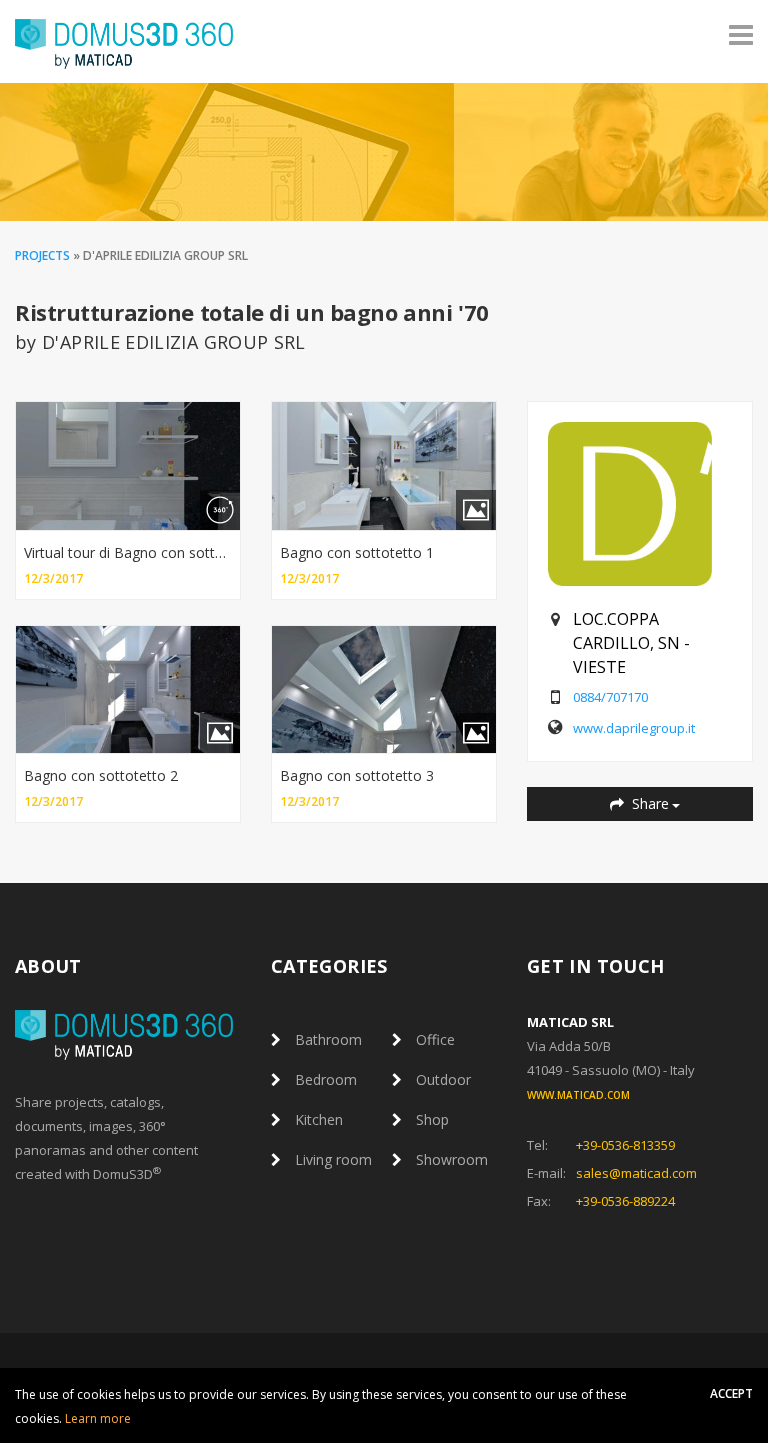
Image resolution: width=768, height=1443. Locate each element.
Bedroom (326, 1079)
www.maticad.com (578, 1095)
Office (435, 1039)
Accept (731, 1393)
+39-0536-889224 (625, 1201)
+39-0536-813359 (625, 1145)
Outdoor (443, 1079)
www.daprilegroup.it (634, 728)
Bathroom (328, 1039)
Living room (333, 1159)
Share (648, 803)
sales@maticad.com (636, 1173)
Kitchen (319, 1119)
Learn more (98, 1418)
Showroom (452, 1159)
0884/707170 (610, 697)
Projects (42, 255)
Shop (432, 1119)
